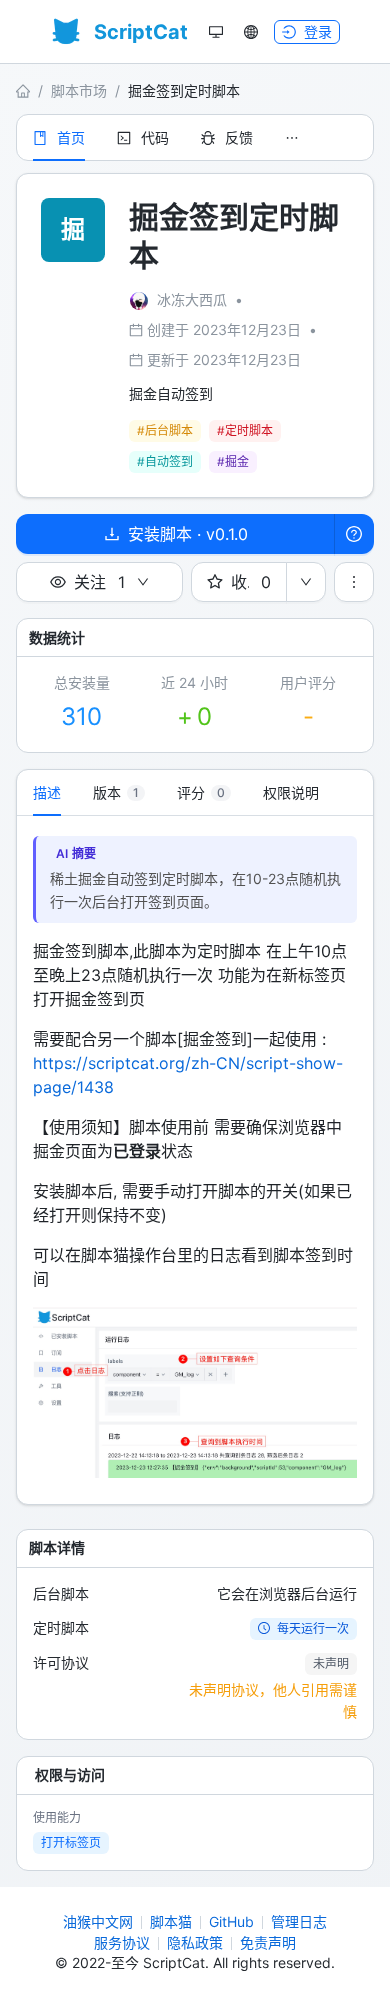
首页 (71, 137)
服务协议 (122, 1942)
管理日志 (299, 1921)
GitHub (231, 1921)
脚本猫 (171, 1921)
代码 (155, 137)
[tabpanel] (195, 1160)
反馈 (239, 137)
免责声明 (268, 1942)
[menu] (195, 137)
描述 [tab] (47, 792)
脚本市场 (79, 90)
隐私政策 (195, 1942)
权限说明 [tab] (291, 792)
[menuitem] (59, 138)
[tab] (119, 793)
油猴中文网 (98, 1921)
